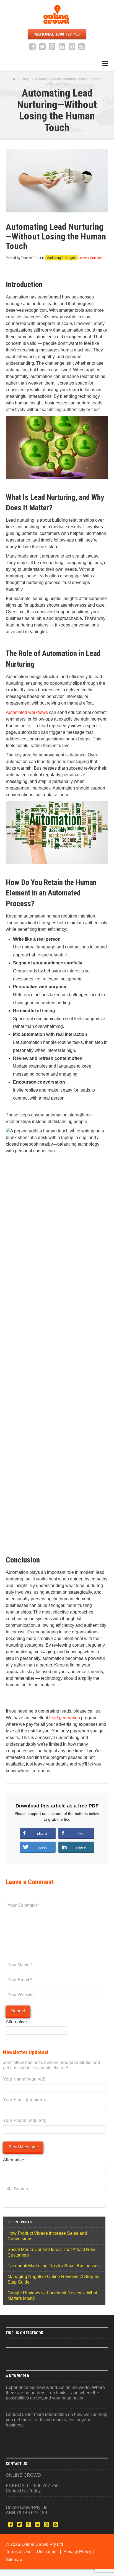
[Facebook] (32, 47)
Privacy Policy (77, 2552)
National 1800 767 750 (57, 34)
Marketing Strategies (61, 258)
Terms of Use (19, 2552)
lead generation (65, 1718)
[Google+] (52, 47)
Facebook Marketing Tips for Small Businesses (54, 2266)
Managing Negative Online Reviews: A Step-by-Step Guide (54, 2279)
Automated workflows (27, 712)
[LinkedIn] (62, 47)
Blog (25, 79)
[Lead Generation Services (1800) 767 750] (57, 14)
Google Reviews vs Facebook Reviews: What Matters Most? (52, 2296)
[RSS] (82, 47)
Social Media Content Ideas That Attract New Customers (51, 2252)
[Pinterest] (72, 47)
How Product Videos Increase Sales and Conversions (47, 2236)
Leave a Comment (91, 258)
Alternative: (17, 2022)
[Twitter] (42, 47)
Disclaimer (47, 2552)
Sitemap (14, 2560)
